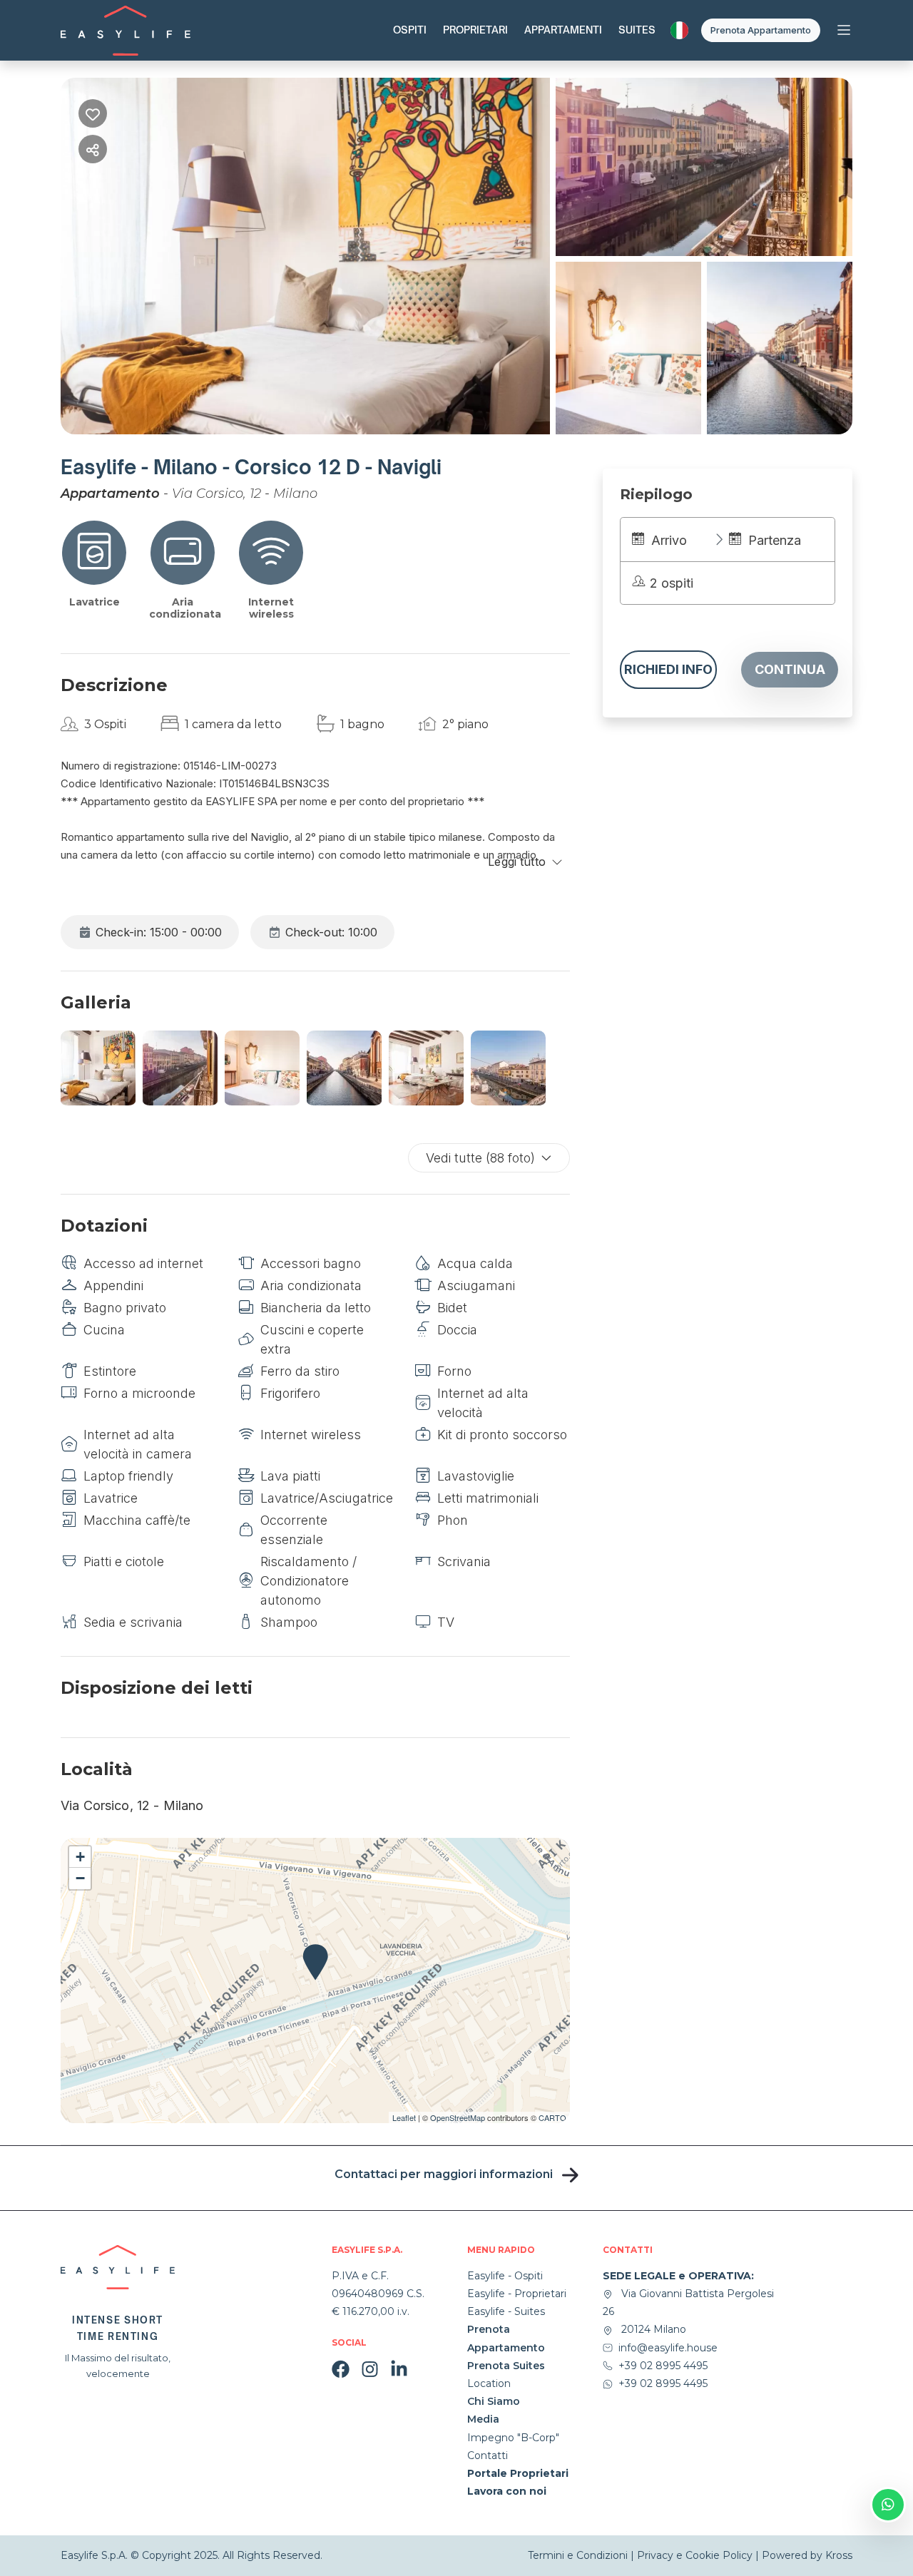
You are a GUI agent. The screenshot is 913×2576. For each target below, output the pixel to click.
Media (483, 2419)
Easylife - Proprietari (517, 2294)
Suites (637, 30)
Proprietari (475, 30)
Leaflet (404, 2117)
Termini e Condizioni (579, 2555)
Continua (790, 669)
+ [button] (80, 1857)
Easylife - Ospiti (505, 2276)
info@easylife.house (668, 2348)
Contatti (488, 2455)
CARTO (552, 2117)
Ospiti (410, 30)
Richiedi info (668, 669)
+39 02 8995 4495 (663, 2366)
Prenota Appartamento (761, 30)
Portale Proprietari (518, 2473)
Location (489, 2383)
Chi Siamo (494, 2401)
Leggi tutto (517, 862)
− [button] (80, 1878)
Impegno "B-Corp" (513, 2438)
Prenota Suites (506, 2366)
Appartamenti (563, 30)
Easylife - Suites (506, 2311)
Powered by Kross (807, 2555)
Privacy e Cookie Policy (695, 2555)
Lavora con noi (507, 2491)
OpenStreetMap (458, 2117)
